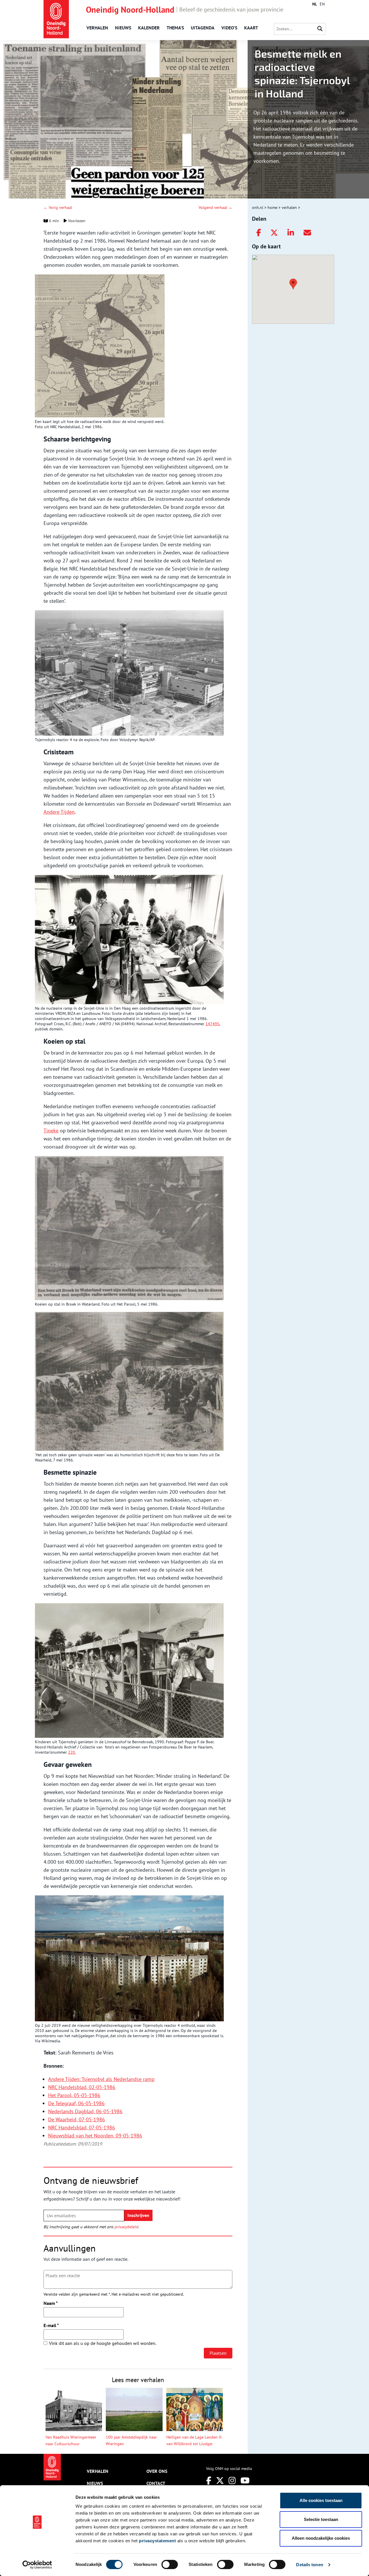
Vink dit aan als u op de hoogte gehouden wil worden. (103, 2343)
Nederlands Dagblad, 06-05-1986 (85, 2111)
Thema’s (175, 28)
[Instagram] (232, 2480)
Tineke (51, 1131)
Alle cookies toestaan (321, 2500)
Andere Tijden (59, 812)
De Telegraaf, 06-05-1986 (76, 2103)
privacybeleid (126, 2227)
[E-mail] (307, 233)
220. (72, 1752)
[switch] (170, 2564)
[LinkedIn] (291, 233)
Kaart (251, 28)
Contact (156, 2483)
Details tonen (309, 2565)
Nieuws (123, 28)
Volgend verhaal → (215, 207)
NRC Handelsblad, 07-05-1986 (82, 2128)
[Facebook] (259, 233)
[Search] (320, 29)
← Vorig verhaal (58, 207)
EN (322, 4)
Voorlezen (76, 221)
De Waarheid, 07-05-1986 (77, 2119)
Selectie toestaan (321, 2519)
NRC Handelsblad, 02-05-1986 (82, 2087)
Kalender (149, 28)
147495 (212, 1024)
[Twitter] (274, 233)
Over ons (157, 2471)
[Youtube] (245, 2480)
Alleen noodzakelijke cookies (321, 2538)
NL (315, 4)
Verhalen (97, 28)
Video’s (229, 28)
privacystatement (157, 2541)
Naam (51, 2303)
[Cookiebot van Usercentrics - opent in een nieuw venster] (37, 2565)
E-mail (51, 2325)
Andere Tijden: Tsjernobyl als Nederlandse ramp (101, 2079)
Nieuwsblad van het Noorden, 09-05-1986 (95, 2136)
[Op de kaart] (291, 283)
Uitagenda (203, 28)
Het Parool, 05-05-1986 (74, 2095)
